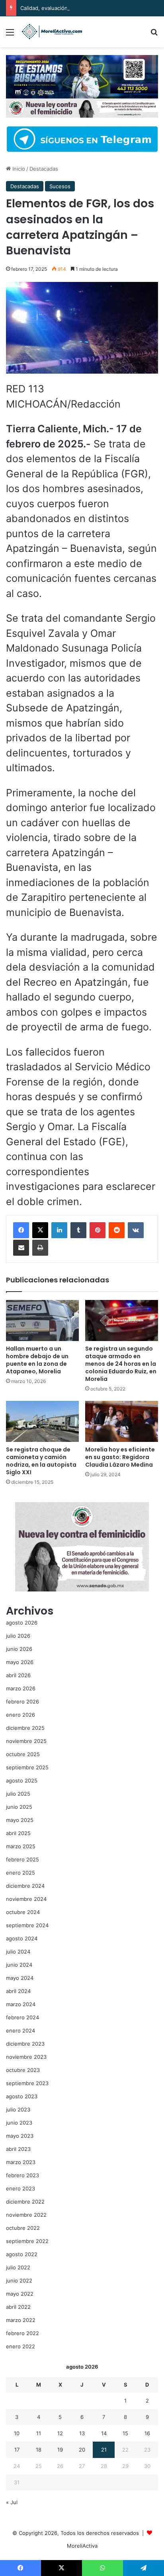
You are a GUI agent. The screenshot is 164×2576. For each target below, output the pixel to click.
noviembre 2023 (26, 2057)
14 (104, 2433)
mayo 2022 (20, 2294)
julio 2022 (18, 2267)
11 (39, 2433)
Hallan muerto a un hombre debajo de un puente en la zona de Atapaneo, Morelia (37, 1360)
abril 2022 (18, 2307)
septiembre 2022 (27, 2241)
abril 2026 (18, 1675)
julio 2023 (18, 2109)
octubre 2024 (23, 1912)
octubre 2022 (23, 2228)
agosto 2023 (22, 2096)
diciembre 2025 (25, 1728)
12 (60, 2433)
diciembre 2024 (25, 1886)
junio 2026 (19, 1649)
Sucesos (60, 186)
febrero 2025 (22, 1859)
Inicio (18, 169)
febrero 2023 (22, 2175)
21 (104, 2450)
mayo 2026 (20, 1662)
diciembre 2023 (25, 2044)
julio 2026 (18, 1636)
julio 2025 (18, 1794)
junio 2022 (19, 2281)
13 (82, 2433)
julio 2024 (18, 1952)
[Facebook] (21, 1230)
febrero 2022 (22, 2333)
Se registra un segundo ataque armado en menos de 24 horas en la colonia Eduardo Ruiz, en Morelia (121, 1364)
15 (125, 2433)
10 (17, 2433)
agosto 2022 (22, 2254)
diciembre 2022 (25, 2202)
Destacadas (44, 169)
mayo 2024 (20, 1978)
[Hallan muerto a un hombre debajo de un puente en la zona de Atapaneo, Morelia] (42, 1320)
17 (17, 2450)
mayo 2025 (20, 1820)
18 (39, 2450)
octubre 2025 (23, 1754)
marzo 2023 (21, 2162)
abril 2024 (18, 1991)
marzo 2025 (21, 1846)
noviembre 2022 (26, 2215)
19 (60, 2450)
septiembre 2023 (27, 2083)
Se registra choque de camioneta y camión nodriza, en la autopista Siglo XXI (41, 1461)
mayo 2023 (20, 2136)
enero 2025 (20, 1873)
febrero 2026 (22, 1702)
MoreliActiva (82, 2546)
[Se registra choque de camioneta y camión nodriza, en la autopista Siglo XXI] (42, 1421)
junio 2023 (19, 2123)
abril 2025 (18, 1833)
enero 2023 (20, 2188)
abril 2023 (18, 2149)
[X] (40, 1230)
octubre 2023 (23, 2070)
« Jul (12, 2502)
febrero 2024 (22, 2017)
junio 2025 (19, 1807)
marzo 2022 (21, 2320)
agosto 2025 (22, 1780)
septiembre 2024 (27, 1925)
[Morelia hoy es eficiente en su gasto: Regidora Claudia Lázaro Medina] (122, 1421)
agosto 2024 (22, 1938)
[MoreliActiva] (52, 32)
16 (147, 2433)
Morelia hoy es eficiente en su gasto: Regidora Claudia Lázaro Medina (120, 1457)
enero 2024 (20, 2030)
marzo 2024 (21, 2004)
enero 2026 (20, 1715)
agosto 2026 (22, 1623)
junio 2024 (19, 1965)
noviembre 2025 (26, 1741)
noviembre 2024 (26, 1899)
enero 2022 (20, 2346)
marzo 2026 (21, 1688)
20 (82, 2450)
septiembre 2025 (27, 1767)
